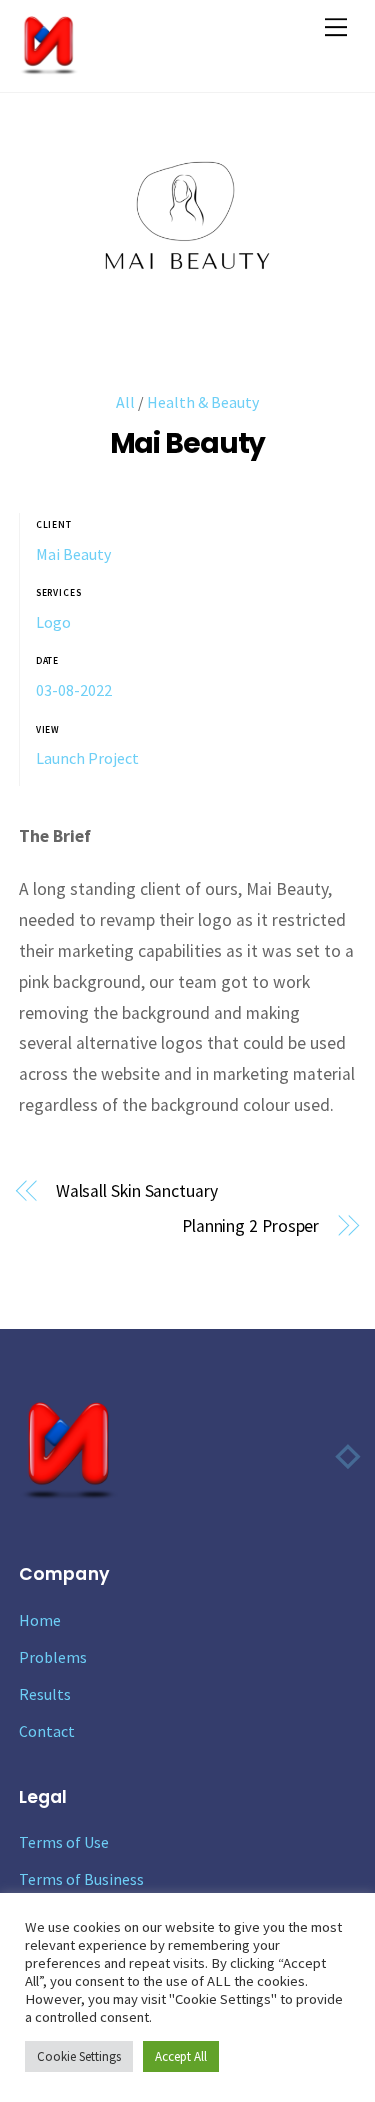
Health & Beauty (203, 402)
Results (45, 1694)
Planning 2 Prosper (250, 1226)
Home (40, 1620)
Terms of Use (64, 1842)
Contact (47, 1731)
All (125, 402)
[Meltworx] (49, 66)
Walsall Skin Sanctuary (137, 1191)
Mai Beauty (188, 443)
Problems (53, 1657)
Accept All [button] (181, 2056)
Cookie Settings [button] (79, 2056)
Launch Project (87, 758)
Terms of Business (81, 1879)
